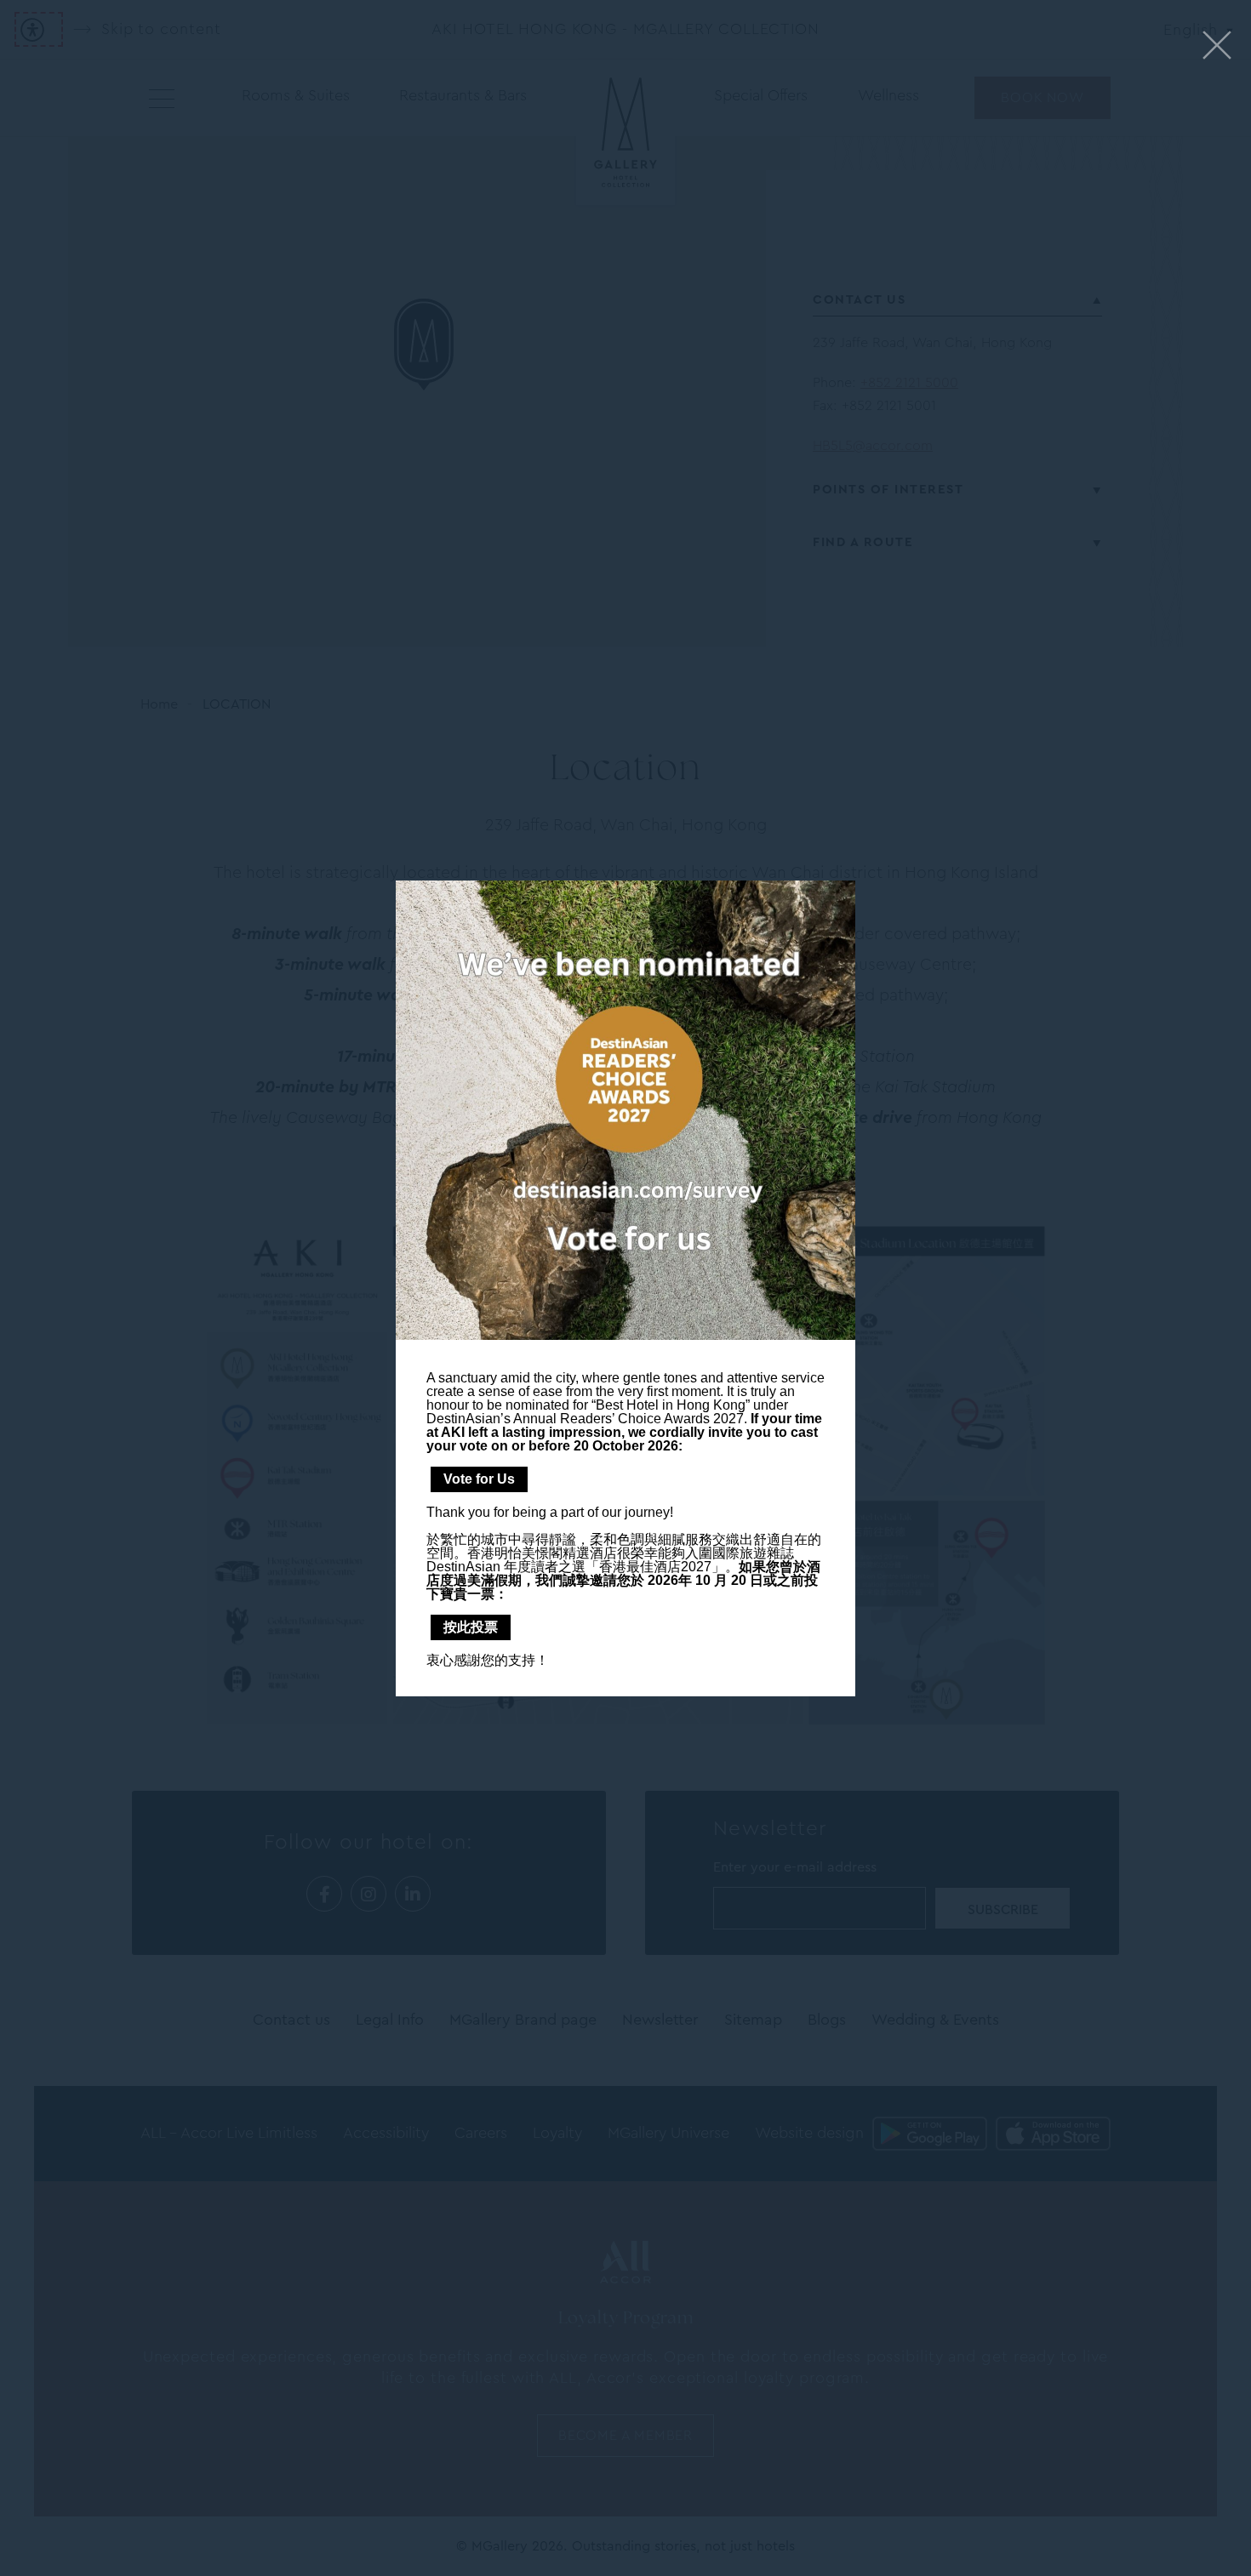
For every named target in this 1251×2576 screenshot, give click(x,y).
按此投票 (471, 1627)
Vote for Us (479, 1479)
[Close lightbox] (1217, 46)
